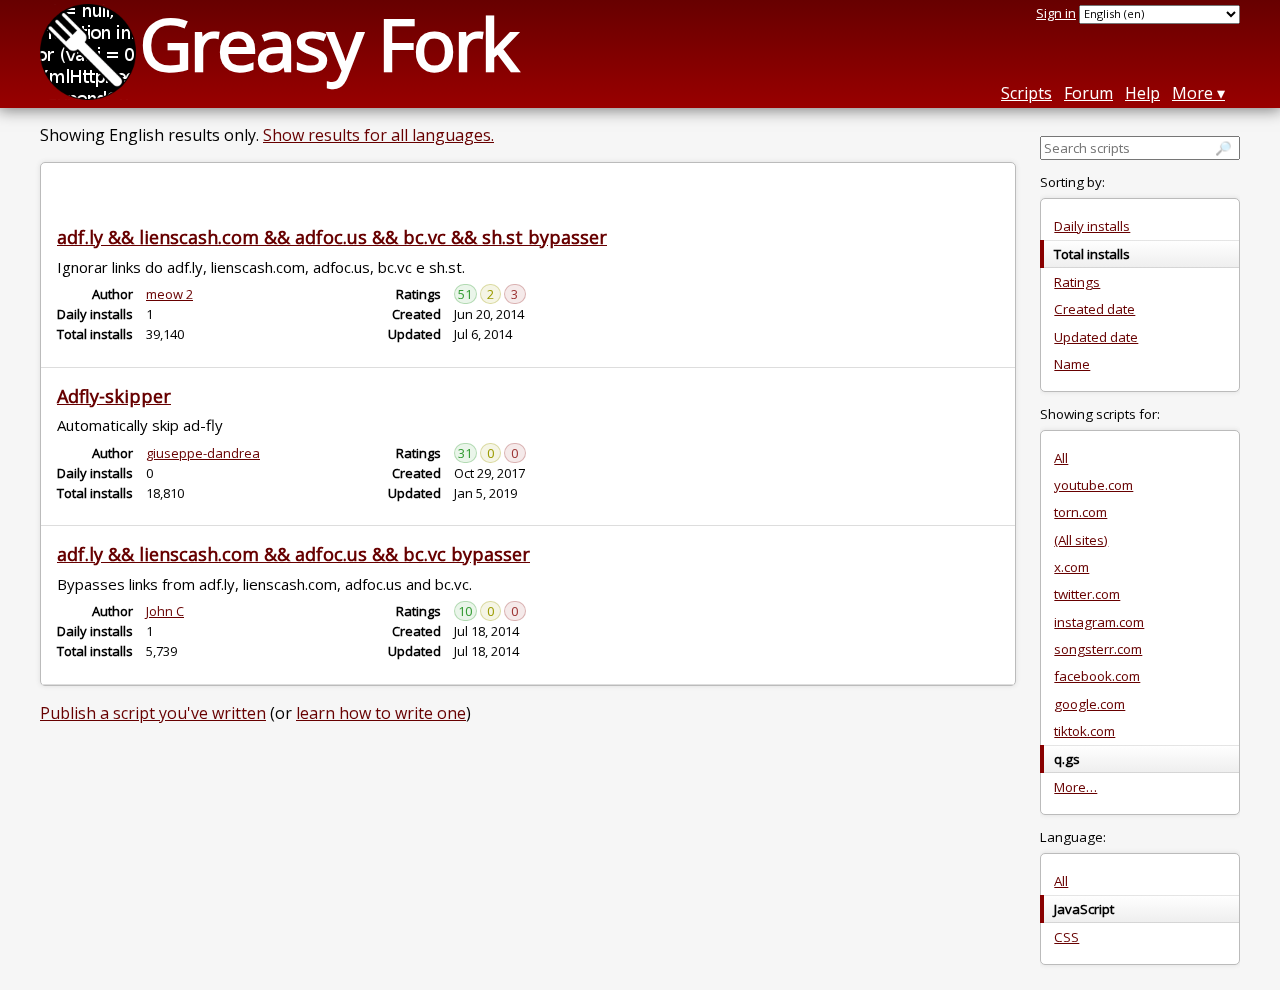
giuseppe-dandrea (203, 453)
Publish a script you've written (153, 713)
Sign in (1056, 13)
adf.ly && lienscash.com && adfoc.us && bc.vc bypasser (293, 554)
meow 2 (169, 294)
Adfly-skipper (114, 396)
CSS (1066, 937)
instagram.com (1099, 622)
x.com (1071, 567)
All (1061, 458)
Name (1072, 364)
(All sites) (1081, 540)
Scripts (1026, 93)
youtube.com (1093, 485)
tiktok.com (1084, 731)
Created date (1094, 309)
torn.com (1080, 512)
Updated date (1096, 337)
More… (1075, 787)
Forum (1088, 93)
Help (1142, 93)
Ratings (1077, 282)
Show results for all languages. (378, 135)
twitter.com (1087, 594)
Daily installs (1092, 226)
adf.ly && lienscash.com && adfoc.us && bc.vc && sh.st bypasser (332, 237)
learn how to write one (381, 713)
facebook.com (1097, 676)
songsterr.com (1098, 649)
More (1192, 93)
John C (165, 611)
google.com (1089, 704)
